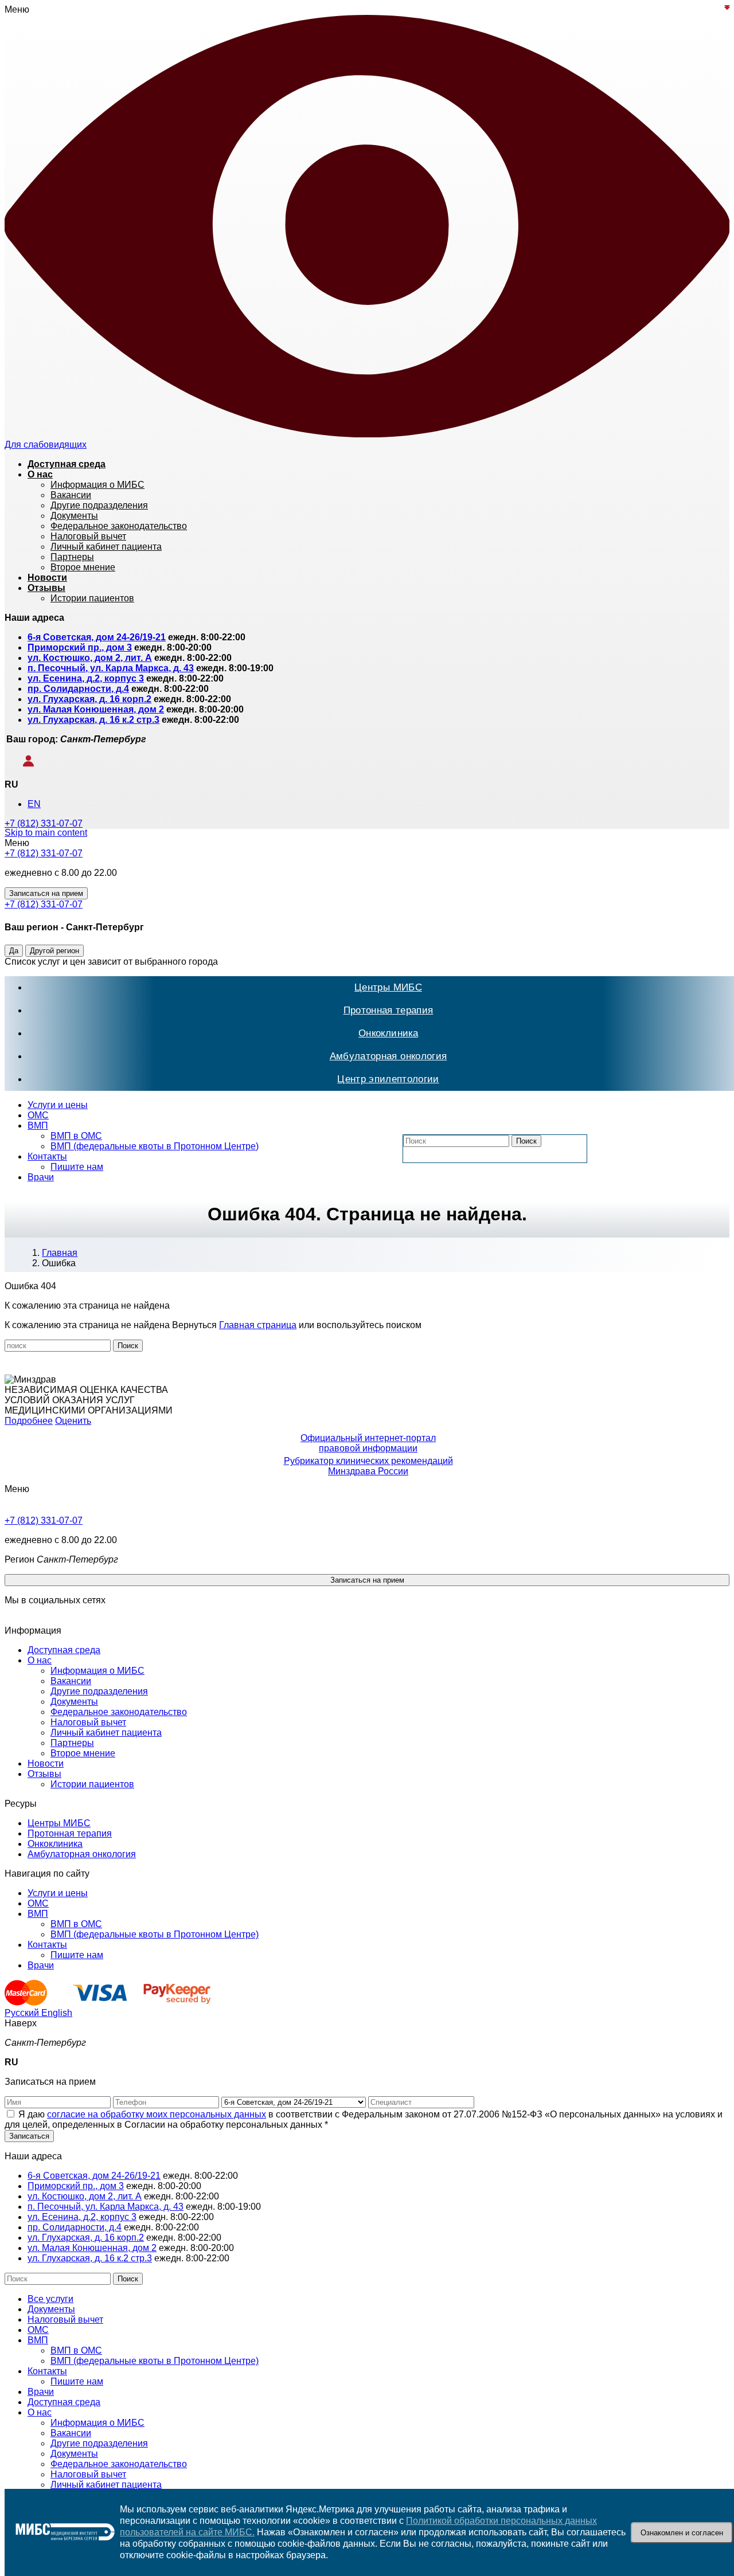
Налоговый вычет (88, 1722)
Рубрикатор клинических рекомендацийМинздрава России (368, 1466)
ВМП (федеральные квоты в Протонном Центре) (155, 1146)
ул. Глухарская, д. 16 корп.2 (89, 699)
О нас (40, 1660)
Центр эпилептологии (388, 1079)
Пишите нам (77, 1167)
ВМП (38, 1125)
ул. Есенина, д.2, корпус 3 (86, 678)
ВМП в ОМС (76, 1136)
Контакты (47, 1156)
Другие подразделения (99, 1691)
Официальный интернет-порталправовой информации (368, 1443)
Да (14, 951)
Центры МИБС (388, 987)
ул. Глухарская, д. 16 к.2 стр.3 (93, 720)
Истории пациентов (92, 1784)
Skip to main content (46, 833)
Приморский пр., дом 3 (80, 647)
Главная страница (258, 1325)
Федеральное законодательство (119, 1712)
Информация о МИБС (97, 1671)
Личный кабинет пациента (106, 1733)
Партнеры (72, 1743)
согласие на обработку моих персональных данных (157, 2114)
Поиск (526, 1141)
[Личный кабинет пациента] (20, 764)
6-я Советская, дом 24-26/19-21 (97, 637)
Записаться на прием (46, 893)
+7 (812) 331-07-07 (44, 823)
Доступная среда (64, 1650)
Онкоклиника (388, 1033)
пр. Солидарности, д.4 (78, 689)
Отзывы (44, 1774)
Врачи (41, 1177)
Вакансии (71, 1681)
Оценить (73, 1421)
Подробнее (29, 1421)
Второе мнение (83, 1753)
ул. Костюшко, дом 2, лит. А (90, 658)
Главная (60, 1253)
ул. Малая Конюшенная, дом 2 (96, 709)
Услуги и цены (58, 1105)
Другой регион (54, 951)
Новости (46, 1763)
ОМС (38, 1115)
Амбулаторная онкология (388, 1056)
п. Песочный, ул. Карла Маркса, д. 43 (111, 668)
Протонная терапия (389, 1010)
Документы (74, 1702)
